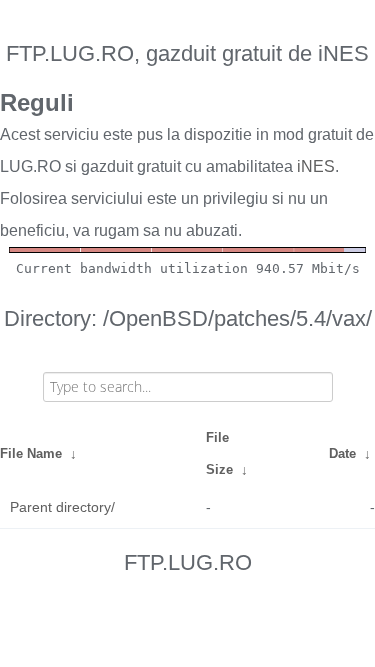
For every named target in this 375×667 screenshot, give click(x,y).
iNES (316, 166)
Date (342, 453)
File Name (31, 453)
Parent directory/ (62, 507)
